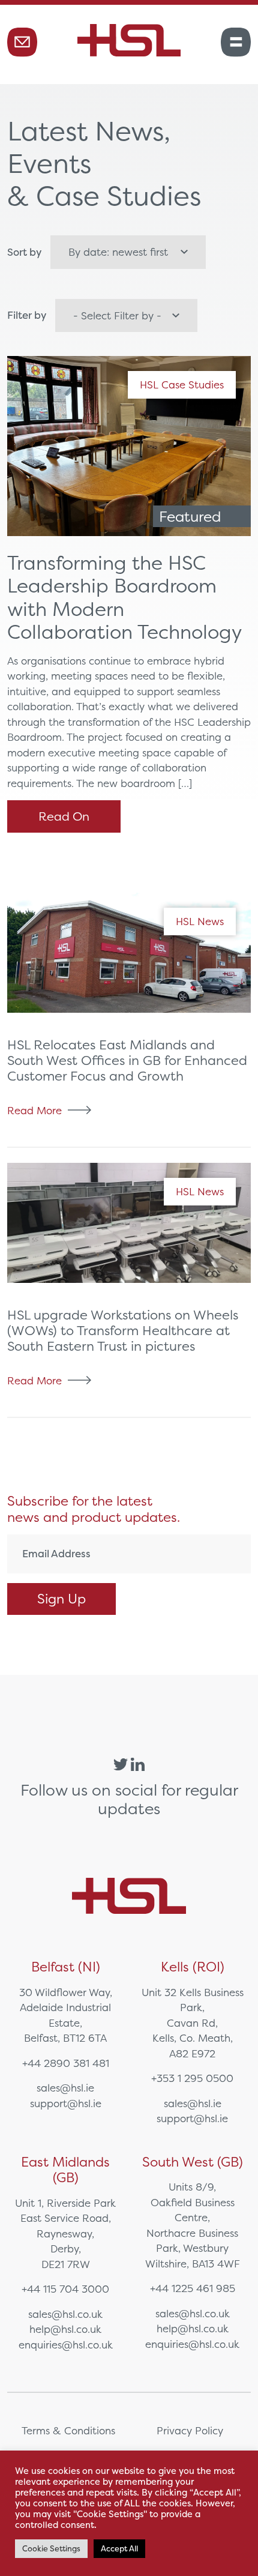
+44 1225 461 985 (193, 2288)
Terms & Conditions (68, 2430)
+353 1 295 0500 (192, 2078)
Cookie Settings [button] (51, 2549)
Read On (64, 816)
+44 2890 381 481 (66, 2063)
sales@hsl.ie (65, 2088)
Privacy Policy (190, 2430)
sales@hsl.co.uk (65, 2314)
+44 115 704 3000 (65, 2289)
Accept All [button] (119, 2549)
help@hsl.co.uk (65, 2329)
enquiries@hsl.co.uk (66, 2345)
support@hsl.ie (66, 2103)
